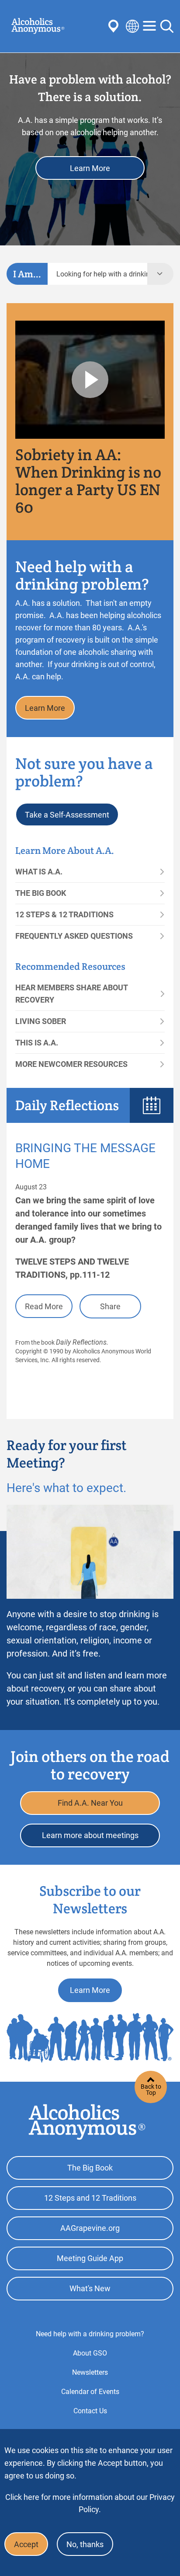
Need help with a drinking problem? (90, 2334)
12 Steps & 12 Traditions (64, 914)
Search (167, 26)
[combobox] (97, 274)
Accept (26, 2544)
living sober (41, 1021)
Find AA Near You (115, 26)
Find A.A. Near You (90, 1803)
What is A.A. (39, 872)
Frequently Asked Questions (74, 936)
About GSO (90, 2353)
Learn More (90, 168)
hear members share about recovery (71, 994)
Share (110, 1306)
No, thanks (85, 2544)
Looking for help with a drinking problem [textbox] (102, 274)
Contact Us (90, 2411)
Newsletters (90, 2372)
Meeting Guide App (90, 2258)
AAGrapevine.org (90, 2228)
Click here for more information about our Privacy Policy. (90, 2503)
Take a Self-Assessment (67, 815)
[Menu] (149, 26)
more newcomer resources (71, 1064)
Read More (44, 1306)
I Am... (27, 274)
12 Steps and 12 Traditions (90, 2198)
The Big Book (41, 893)
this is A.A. (37, 1043)
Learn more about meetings (90, 1835)
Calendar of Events (90, 2392)
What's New (90, 2288)
